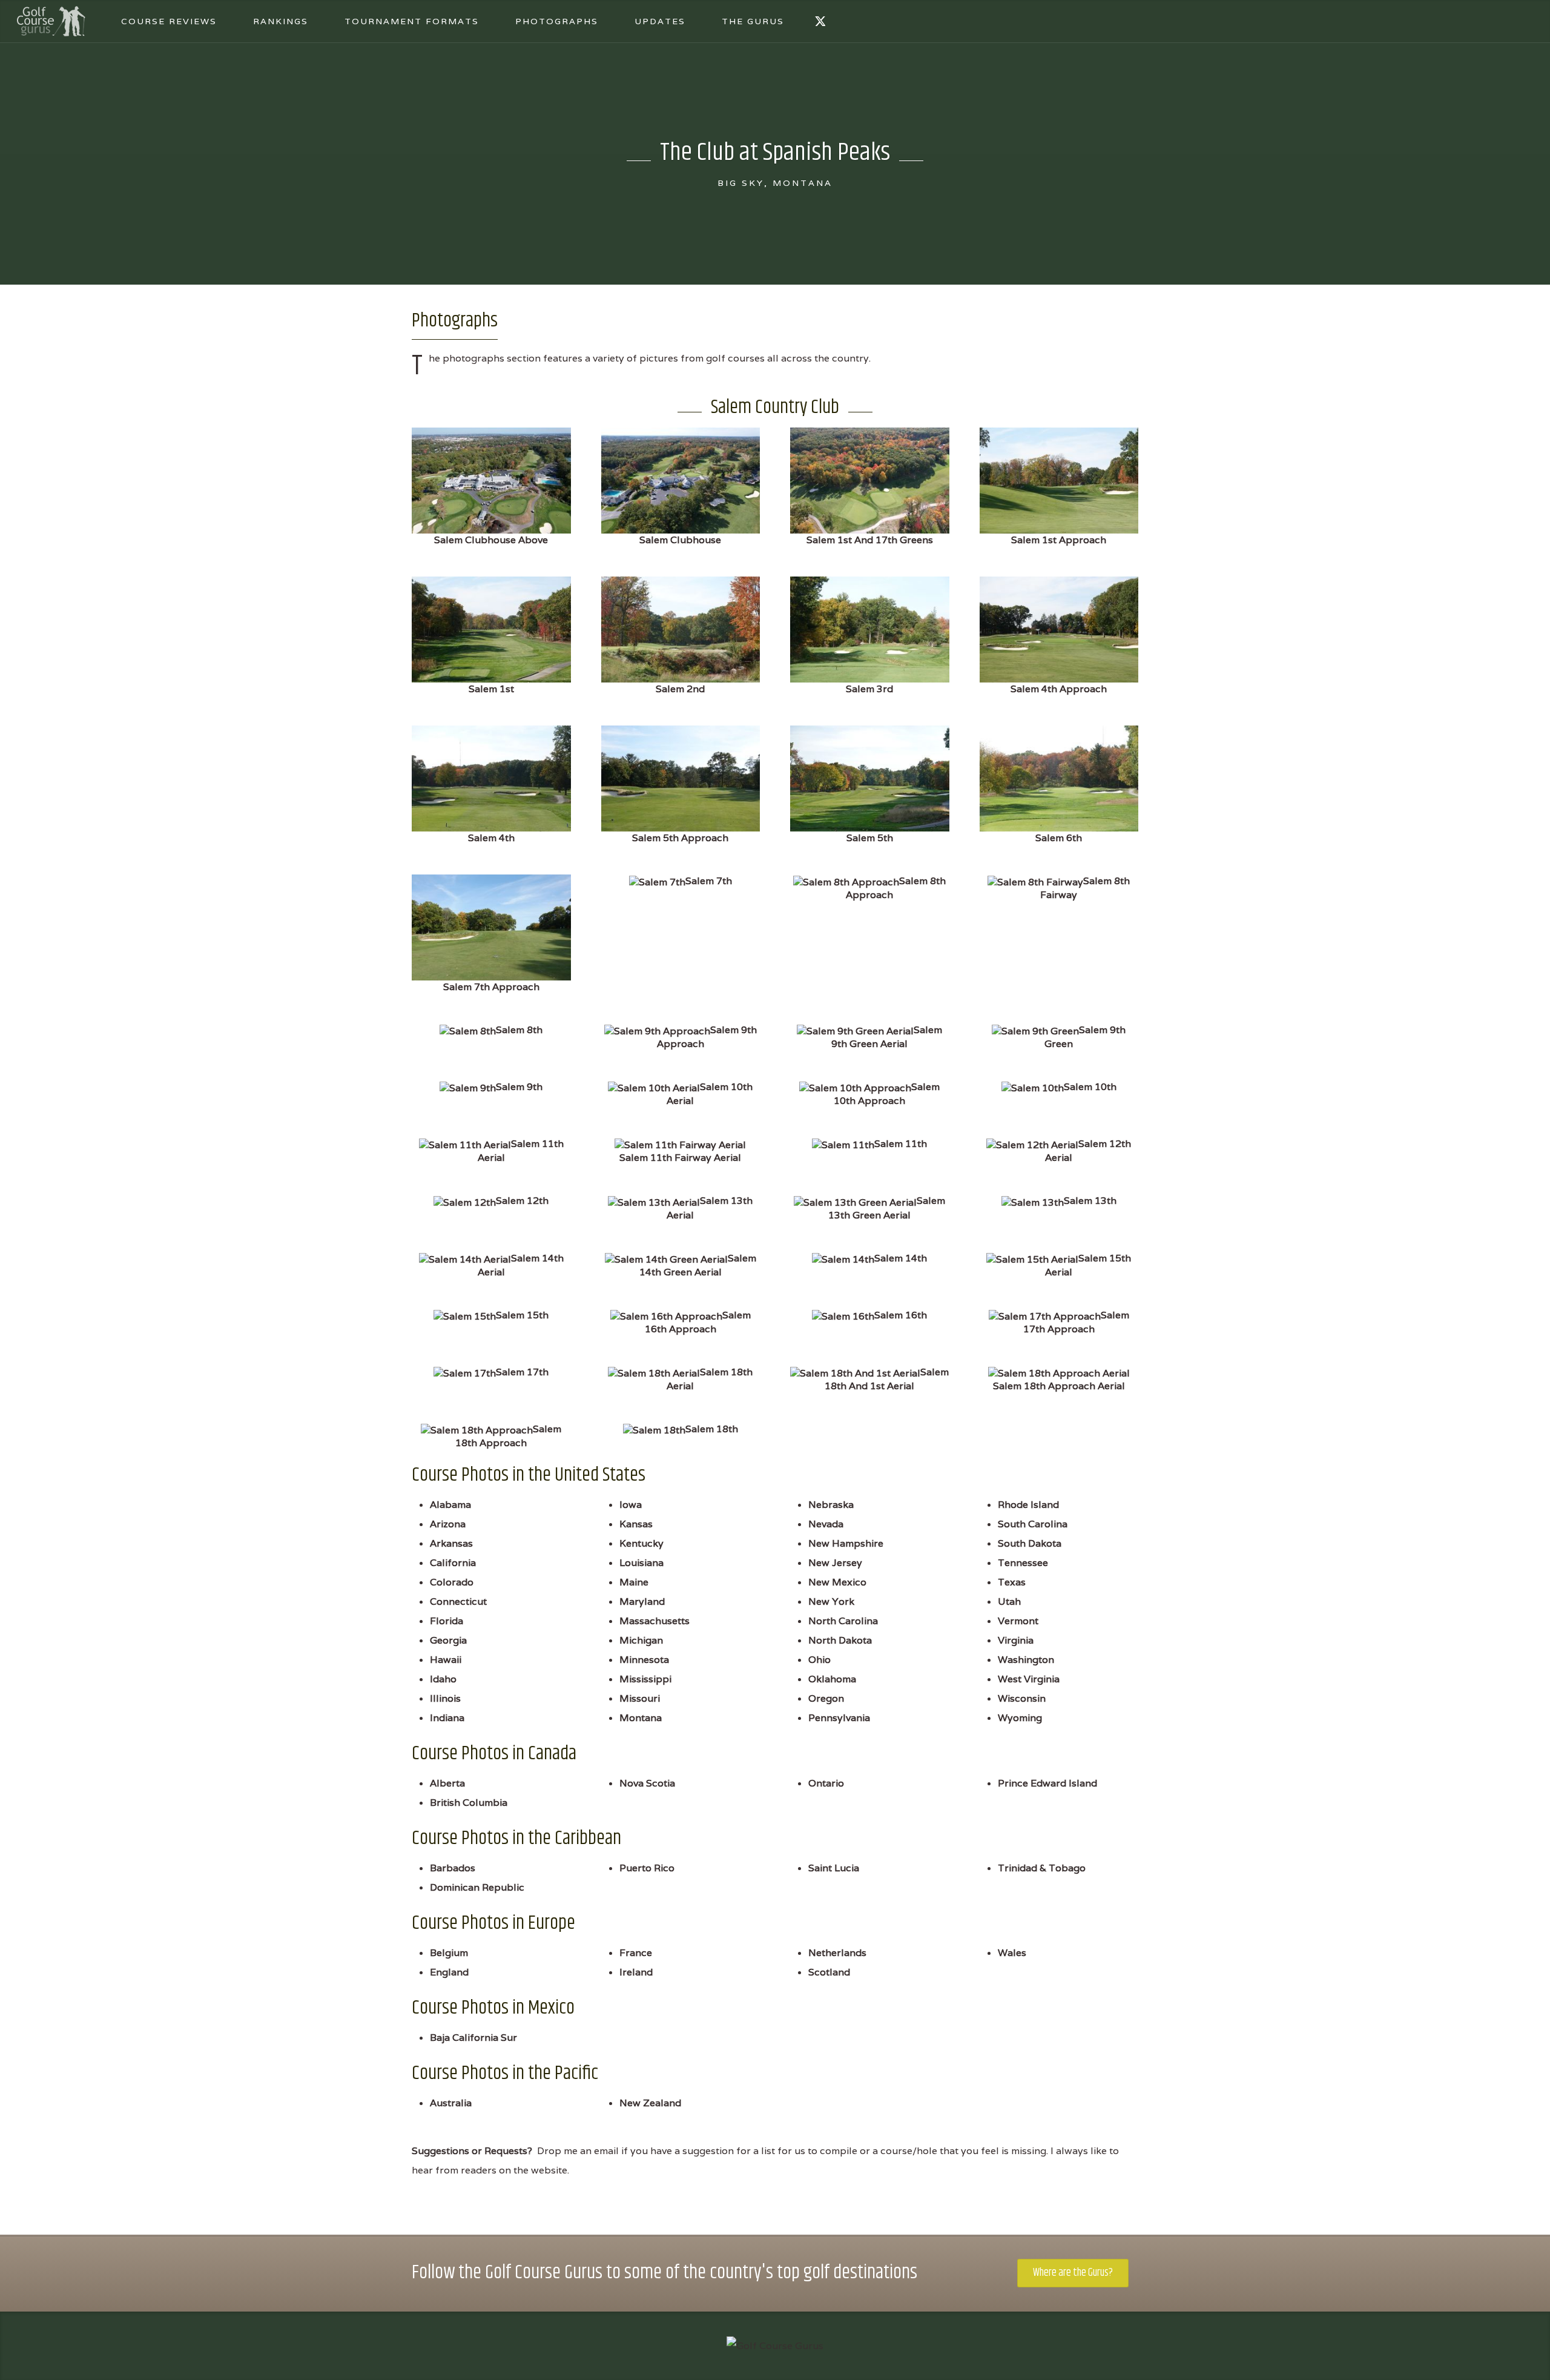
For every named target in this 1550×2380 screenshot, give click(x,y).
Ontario (826, 1783)
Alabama (450, 1505)
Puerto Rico (647, 1868)
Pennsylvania (839, 1718)
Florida (447, 1621)
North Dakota (840, 1640)
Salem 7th (709, 881)
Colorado (452, 1582)
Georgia (448, 1640)
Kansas (636, 1524)
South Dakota (1030, 1543)
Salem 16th (901, 1315)
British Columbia (469, 1803)
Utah (1009, 1602)
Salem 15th (522, 1315)
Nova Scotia (647, 1783)
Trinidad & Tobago (1042, 1868)
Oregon (826, 1698)
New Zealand (650, 2103)
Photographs (557, 21)
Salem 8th (519, 1030)
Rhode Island (1028, 1505)
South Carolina (1033, 1524)
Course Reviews (169, 21)
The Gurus (753, 21)
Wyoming (1020, 1718)
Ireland (636, 1972)
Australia (451, 2103)
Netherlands (837, 1953)
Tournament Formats (412, 21)
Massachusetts (655, 1621)
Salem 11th (901, 1144)
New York (831, 1602)
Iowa (631, 1505)
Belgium (449, 1953)
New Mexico (837, 1582)
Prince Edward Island (1047, 1783)
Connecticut (458, 1602)
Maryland (642, 1602)
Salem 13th (1090, 1201)
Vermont (1018, 1621)
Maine (634, 1582)
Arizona (448, 1524)
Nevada (826, 1524)
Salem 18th (712, 1429)
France (636, 1953)
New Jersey (835, 1563)
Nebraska (831, 1505)
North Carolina (843, 1621)
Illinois (445, 1698)
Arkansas (451, 1543)
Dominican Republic (477, 1887)
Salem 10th (1090, 1087)
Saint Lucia (834, 1868)
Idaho (443, 1679)
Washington (1026, 1660)
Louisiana (641, 1563)
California (453, 1563)
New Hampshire (846, 1543)
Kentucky (641, 1543)
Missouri (640, 1698)
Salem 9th (519, 1087)
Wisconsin (1022, 1698)
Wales (1012, 1953)
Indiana (447, 1718)
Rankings (281, 21)
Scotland (829, 1972)
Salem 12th (522, 1201)
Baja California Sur (473, 2038)
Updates (660, 21)
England (449, 1972)
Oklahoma (832, 1679)
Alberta (447, 1783)
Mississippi (645, 1679)
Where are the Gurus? (1073, 2273)
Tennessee (1023, 1563)
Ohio (820, 1660)
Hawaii (446, 1660)
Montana (641, 1718)
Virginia (1016, 1640)
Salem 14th (901, 1258)
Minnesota (644, 1660)
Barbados (453, 1868)
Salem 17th (522, 1372)
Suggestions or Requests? (472, 2151)
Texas (1012, 1582)
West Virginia (1029, 1679)
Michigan (641, 1640)
